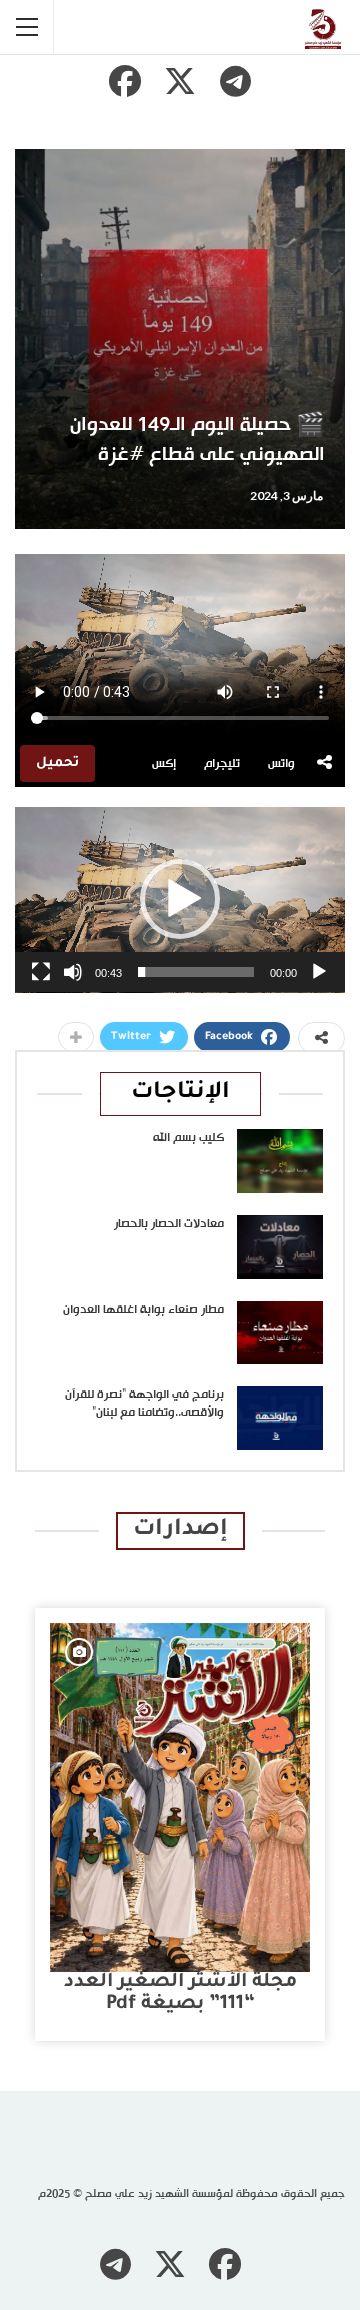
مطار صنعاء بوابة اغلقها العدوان (143, 1310)
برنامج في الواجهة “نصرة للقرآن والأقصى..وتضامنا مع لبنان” (144, 1404)
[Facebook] (125, 81)
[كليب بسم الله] (280, 1161)
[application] (180, 900)
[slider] (196, 972)
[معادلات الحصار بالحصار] (280, 1247)
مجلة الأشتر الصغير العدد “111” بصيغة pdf (180, 1993)
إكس (164, 764)
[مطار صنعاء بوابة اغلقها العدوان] (280, 1333)
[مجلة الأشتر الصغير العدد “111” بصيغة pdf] (180, 1797)
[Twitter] (180, 81)
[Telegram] (235, 81)
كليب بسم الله (188, 1138)
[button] (180, 899)
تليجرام (222, 764)
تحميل (57, 763)
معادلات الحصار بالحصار (169, 1224)
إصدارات (180, 1530)
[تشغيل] (319, 972)
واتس (281, 764)
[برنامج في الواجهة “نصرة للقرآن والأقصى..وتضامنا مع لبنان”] (280, 1418)
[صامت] (73, 972)
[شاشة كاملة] (41, 972)
